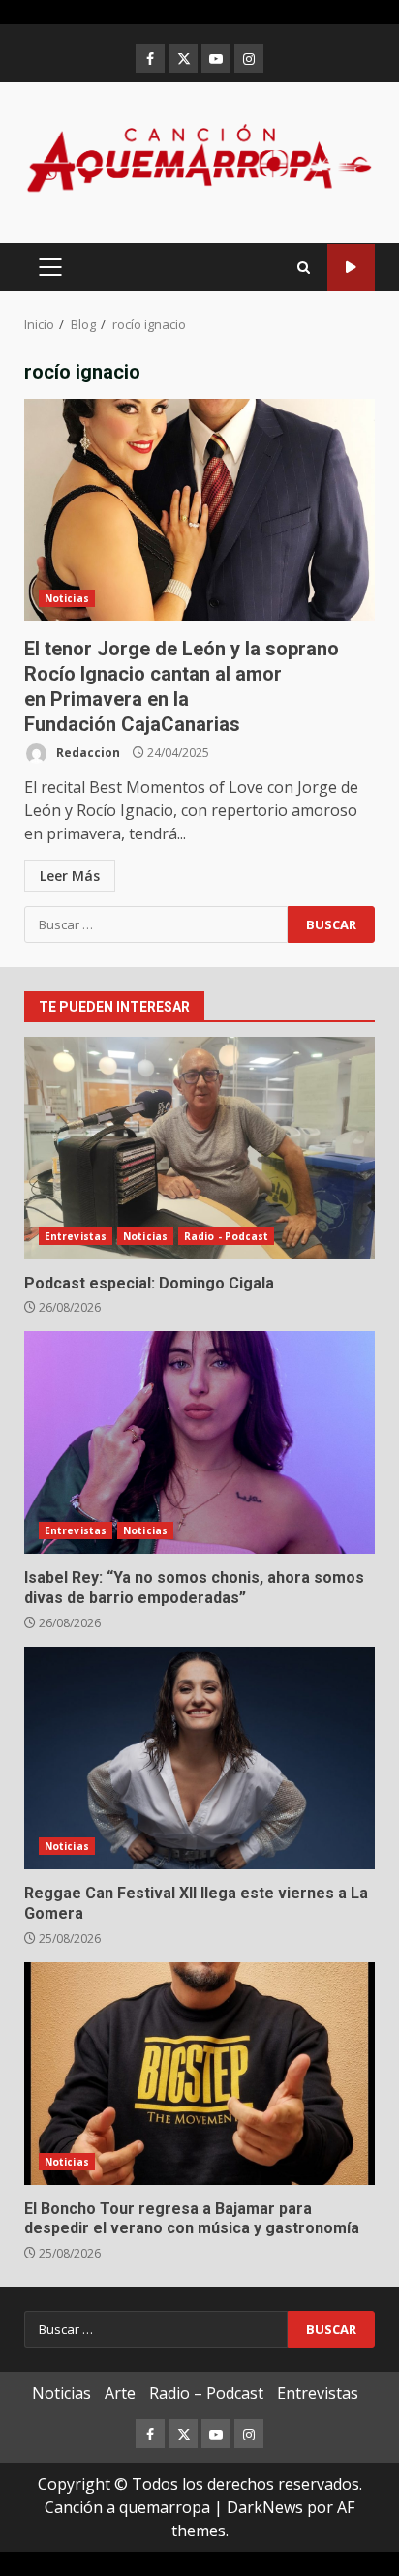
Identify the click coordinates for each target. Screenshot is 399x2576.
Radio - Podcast (227, 1236)
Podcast (351, 268)
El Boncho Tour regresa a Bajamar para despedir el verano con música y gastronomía (199, 2074)
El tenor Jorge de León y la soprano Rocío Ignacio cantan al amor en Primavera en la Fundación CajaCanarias (199, 510)
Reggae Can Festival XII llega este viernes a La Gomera (199, 1758)
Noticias (67, 598)
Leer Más (70, 876)
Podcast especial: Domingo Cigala (199, 1148)
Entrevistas (76, 1236)
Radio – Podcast (206, 2393)
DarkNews (265, 2507)
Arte (120, 2393)
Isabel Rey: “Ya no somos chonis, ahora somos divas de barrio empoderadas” (199, 1442)
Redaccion (87, 753)
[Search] (304, 268)
